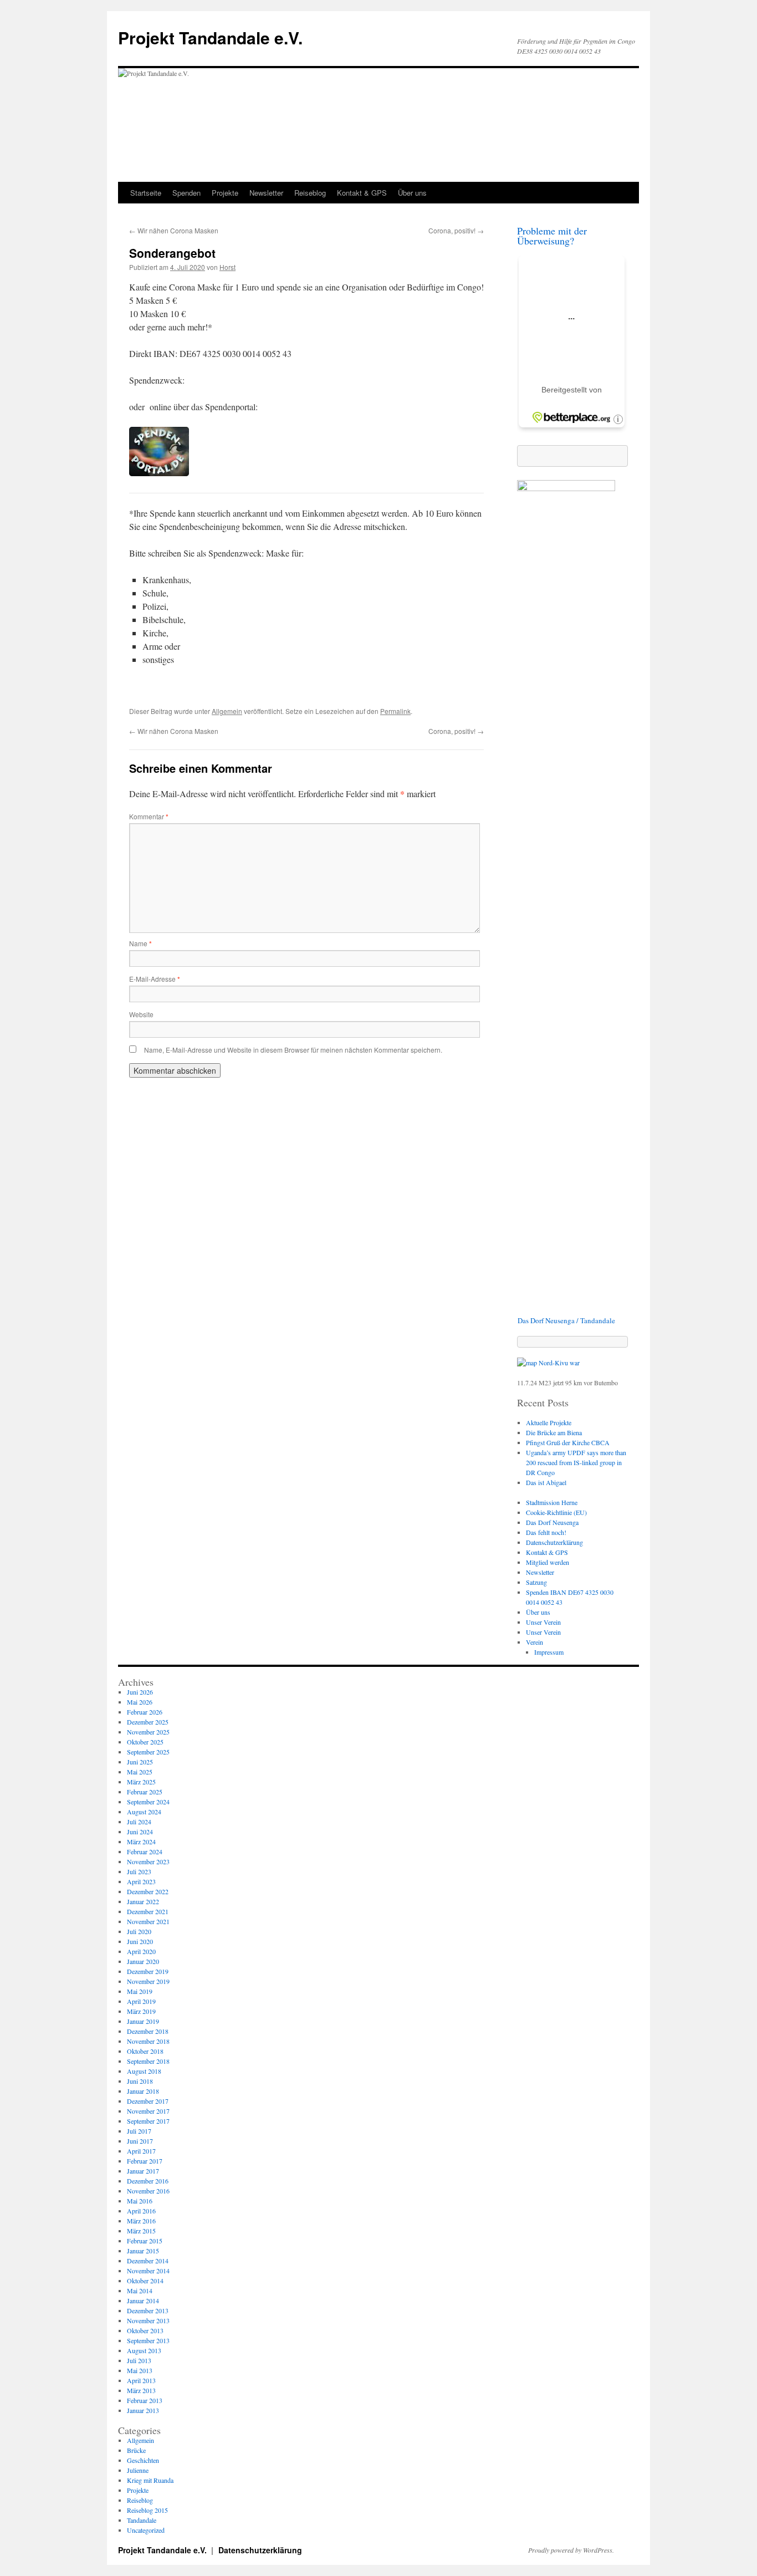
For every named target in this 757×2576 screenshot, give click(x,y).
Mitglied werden (548, 1562)
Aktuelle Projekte (549, 1422)
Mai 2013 (140, 2370)
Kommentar (149, 816)
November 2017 (148, 2111)
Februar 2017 (145, 2161)
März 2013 (141, 2390)
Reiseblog (310, 193)
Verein (534, 1642)
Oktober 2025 (145, 1742)
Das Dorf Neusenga (552, 1522)
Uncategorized (146, 2530)
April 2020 (141, 1951)
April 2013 (141, 2380)
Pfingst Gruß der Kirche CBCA (568, 1442)
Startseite (146, 193)
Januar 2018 (143, 2091)
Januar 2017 (143, 2171)
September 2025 (148, 1752)
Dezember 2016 (148, 2181)
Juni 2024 (140, 1832)
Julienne (138, 2470)
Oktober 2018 (145, 2051)
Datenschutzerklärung (554, 1542)
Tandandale (142, 2520)
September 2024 (148, 1802)
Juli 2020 (139, 1931)
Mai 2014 (140, 2291)
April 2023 (141, 1881)
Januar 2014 (143, 2300)
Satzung (536, 1582)
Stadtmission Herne (552, 1502)
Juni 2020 (140, 1941)
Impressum (549, 1652)
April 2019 (141, 2001)
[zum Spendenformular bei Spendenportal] (159, 473)
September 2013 (148, 2340)
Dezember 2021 (148, 1911)
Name (140, 943)
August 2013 (144, 2350)
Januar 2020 (143, 1961)
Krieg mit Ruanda (150, 2480)
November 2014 (148, 2271)
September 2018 (148, 2061)
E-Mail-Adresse (155, 979)
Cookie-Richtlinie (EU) (556, 1512)
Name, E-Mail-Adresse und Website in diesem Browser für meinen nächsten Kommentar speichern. (293, 1050)
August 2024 (144, 1812)
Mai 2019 (140, 1991)
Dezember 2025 (148, 1722)
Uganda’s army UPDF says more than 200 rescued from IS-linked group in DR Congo (576, 1462)
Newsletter (266, 193)
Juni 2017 (140, 2141)
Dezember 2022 (148, 1891)
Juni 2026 (140, 1692)
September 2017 (148, 2121)
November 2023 (148, 1861)
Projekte (225, 193)
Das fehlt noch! (546, 1532)
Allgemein (227, 711)
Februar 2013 (145, 2400)
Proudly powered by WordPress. (571, 2550)
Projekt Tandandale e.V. (210, 37)
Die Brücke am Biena (554, 1432)
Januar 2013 (143, 2410)
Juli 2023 (139, 1871)
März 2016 (141, 2221)
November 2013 (148, 2320)
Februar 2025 (145, 1792)
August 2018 (144, 2071)
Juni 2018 (140, 2081)
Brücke (136, 2450)
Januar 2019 (143, 2021)
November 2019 (148, 1981)
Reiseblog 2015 (147, 2510)
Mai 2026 (140, 1702)
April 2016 (141, 2211)
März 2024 (141, 1842)
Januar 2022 (143, 1901)
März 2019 (141, 2011)
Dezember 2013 (148, 2310)
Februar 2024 (145, 1851)
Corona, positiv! (456, 230)
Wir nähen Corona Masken (174, 230)
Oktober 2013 (145, 2330)
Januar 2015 (143, 2251)
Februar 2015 (145, 2241)
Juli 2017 (139, 2131)
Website (141, 1014)
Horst (227, 267)
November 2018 (148, 2041)
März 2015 (141, 2231)
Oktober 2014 (145, 2281)
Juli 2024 (139, 1822)
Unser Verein (543, 1622)
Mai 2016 (140, 2201)
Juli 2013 (139, 2360)
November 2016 (148, 2191)
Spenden (186, 193)
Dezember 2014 (148, 2261)
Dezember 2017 (148, 2101)
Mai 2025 (140, 1772)
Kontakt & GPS (362, 193)
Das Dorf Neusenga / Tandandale (566, 1320)
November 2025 (148, 1732)
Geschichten (143, 2460)
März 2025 (141, 1782)
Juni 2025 (140, 1762)
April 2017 (141, 2151)
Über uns (412, 193)
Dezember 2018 (148, 2031)
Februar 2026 (145, 1712)
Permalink (395, 711)
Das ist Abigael (546, 1482)
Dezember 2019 (148, 1971)
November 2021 (148, 1921)
